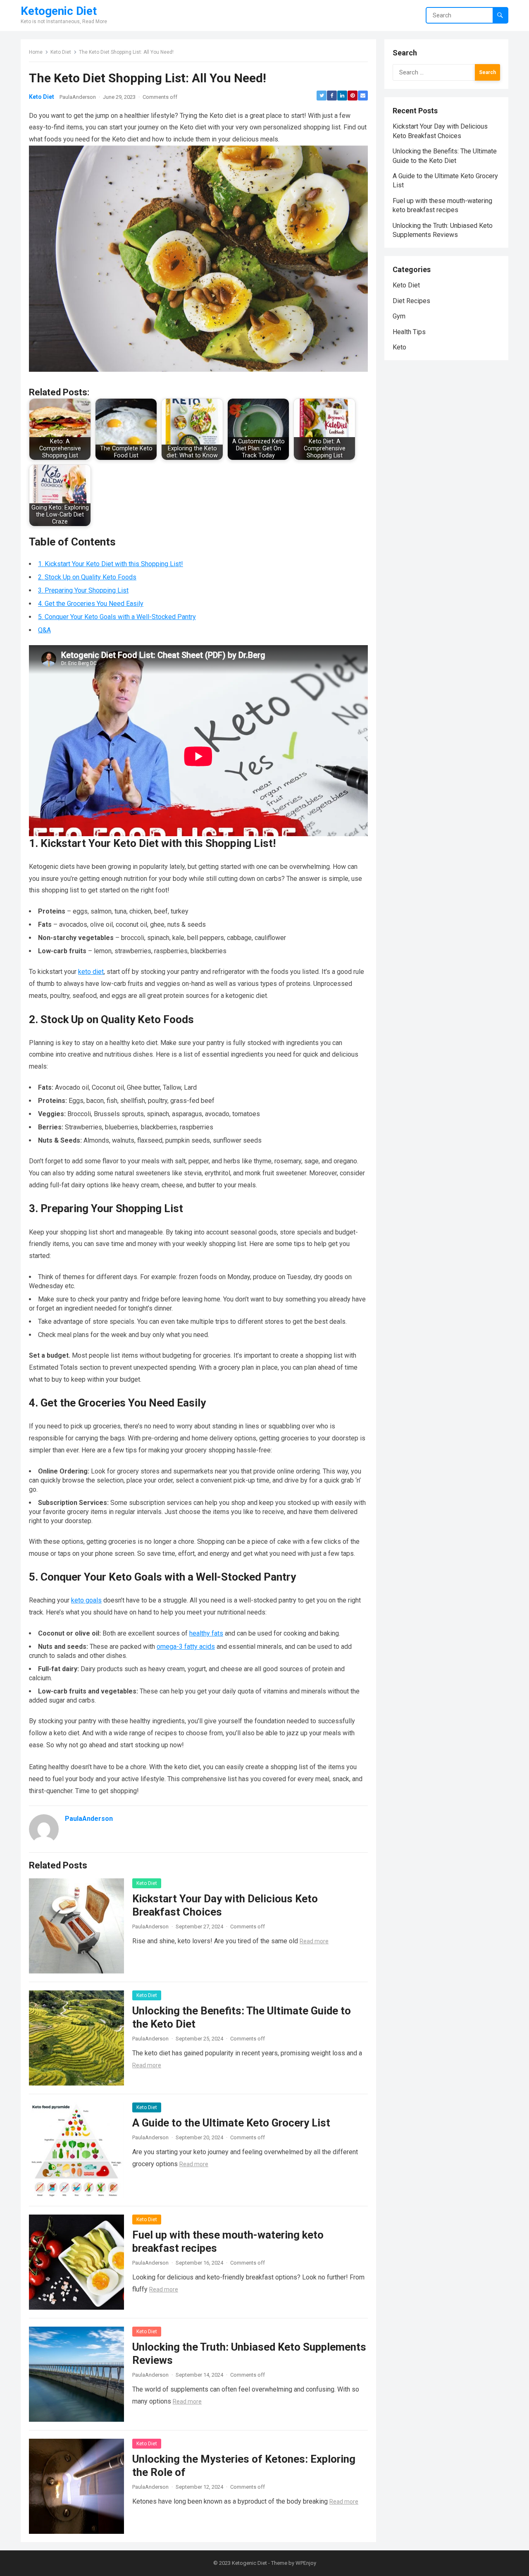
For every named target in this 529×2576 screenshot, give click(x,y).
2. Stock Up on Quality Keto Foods (87, 577)
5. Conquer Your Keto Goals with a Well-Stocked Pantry (117, 617)
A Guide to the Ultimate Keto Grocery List (231, 2123)
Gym (399, 316)
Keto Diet (61, 52)
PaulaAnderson (78, 97)
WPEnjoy (306, 2563)
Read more (314, 1941)
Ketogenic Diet (59, 11)
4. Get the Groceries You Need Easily (91, 604)
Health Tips (409, 332)
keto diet (91, 972)
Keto (399, 347)
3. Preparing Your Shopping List (83, 590)
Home (36, 52)
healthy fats (206, 1633)
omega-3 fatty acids (186, 1647)
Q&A (44, 630)
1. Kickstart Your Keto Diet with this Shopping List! (111, 564)
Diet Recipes (411, 301)
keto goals (86, 1600)
